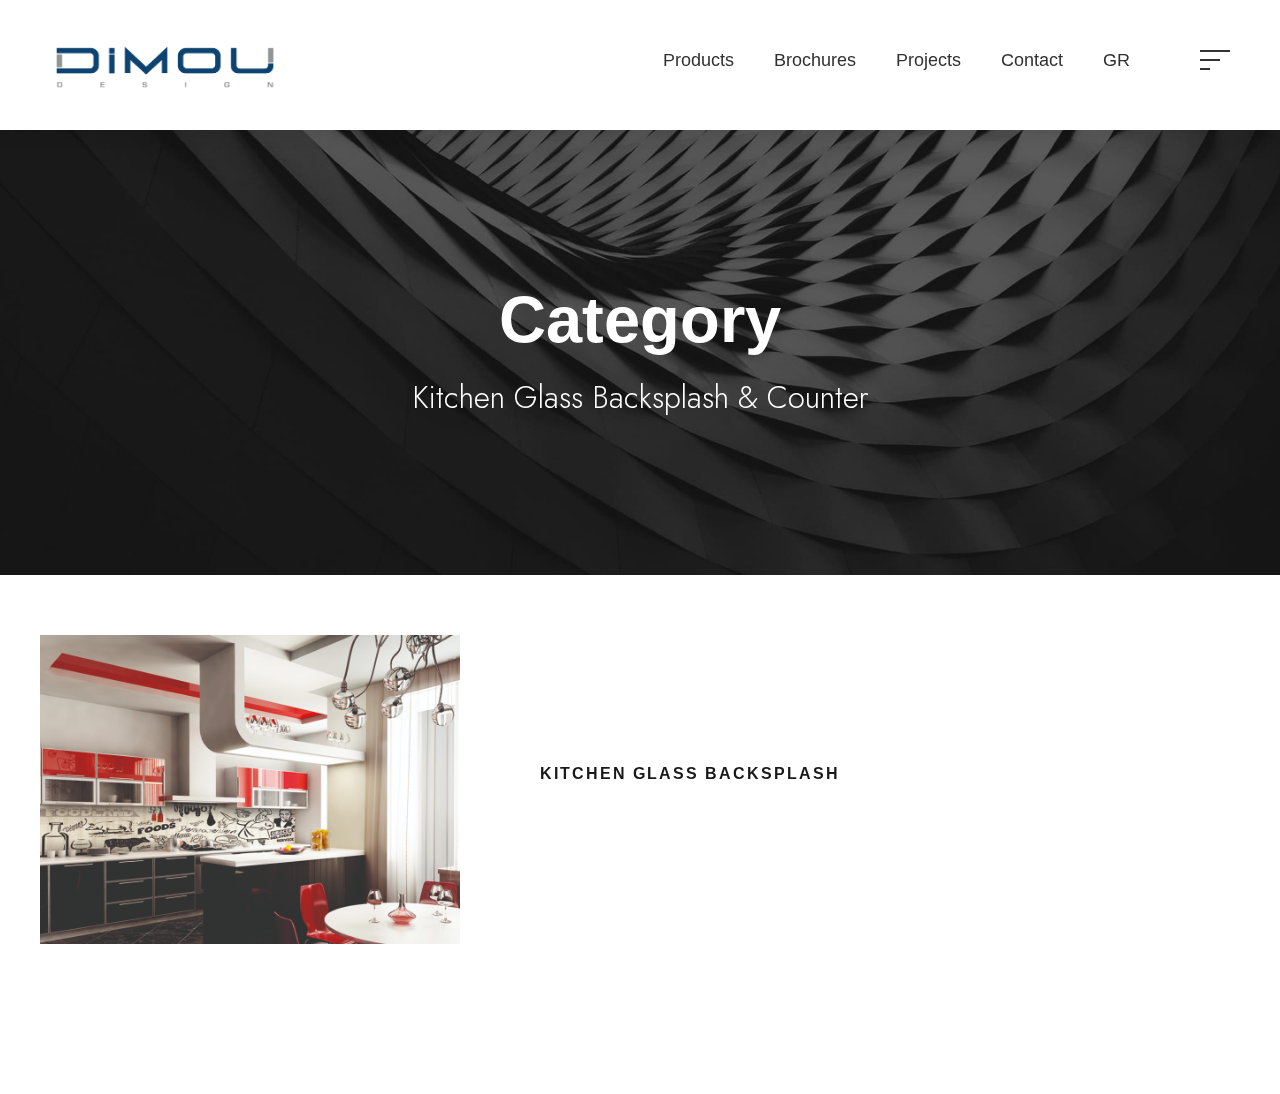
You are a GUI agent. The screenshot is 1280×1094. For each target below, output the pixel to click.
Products (698, 60)
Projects (928, 60)
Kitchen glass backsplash (690, 773)
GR (1116, 60)
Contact (1032, 60)
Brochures (815, 60)
